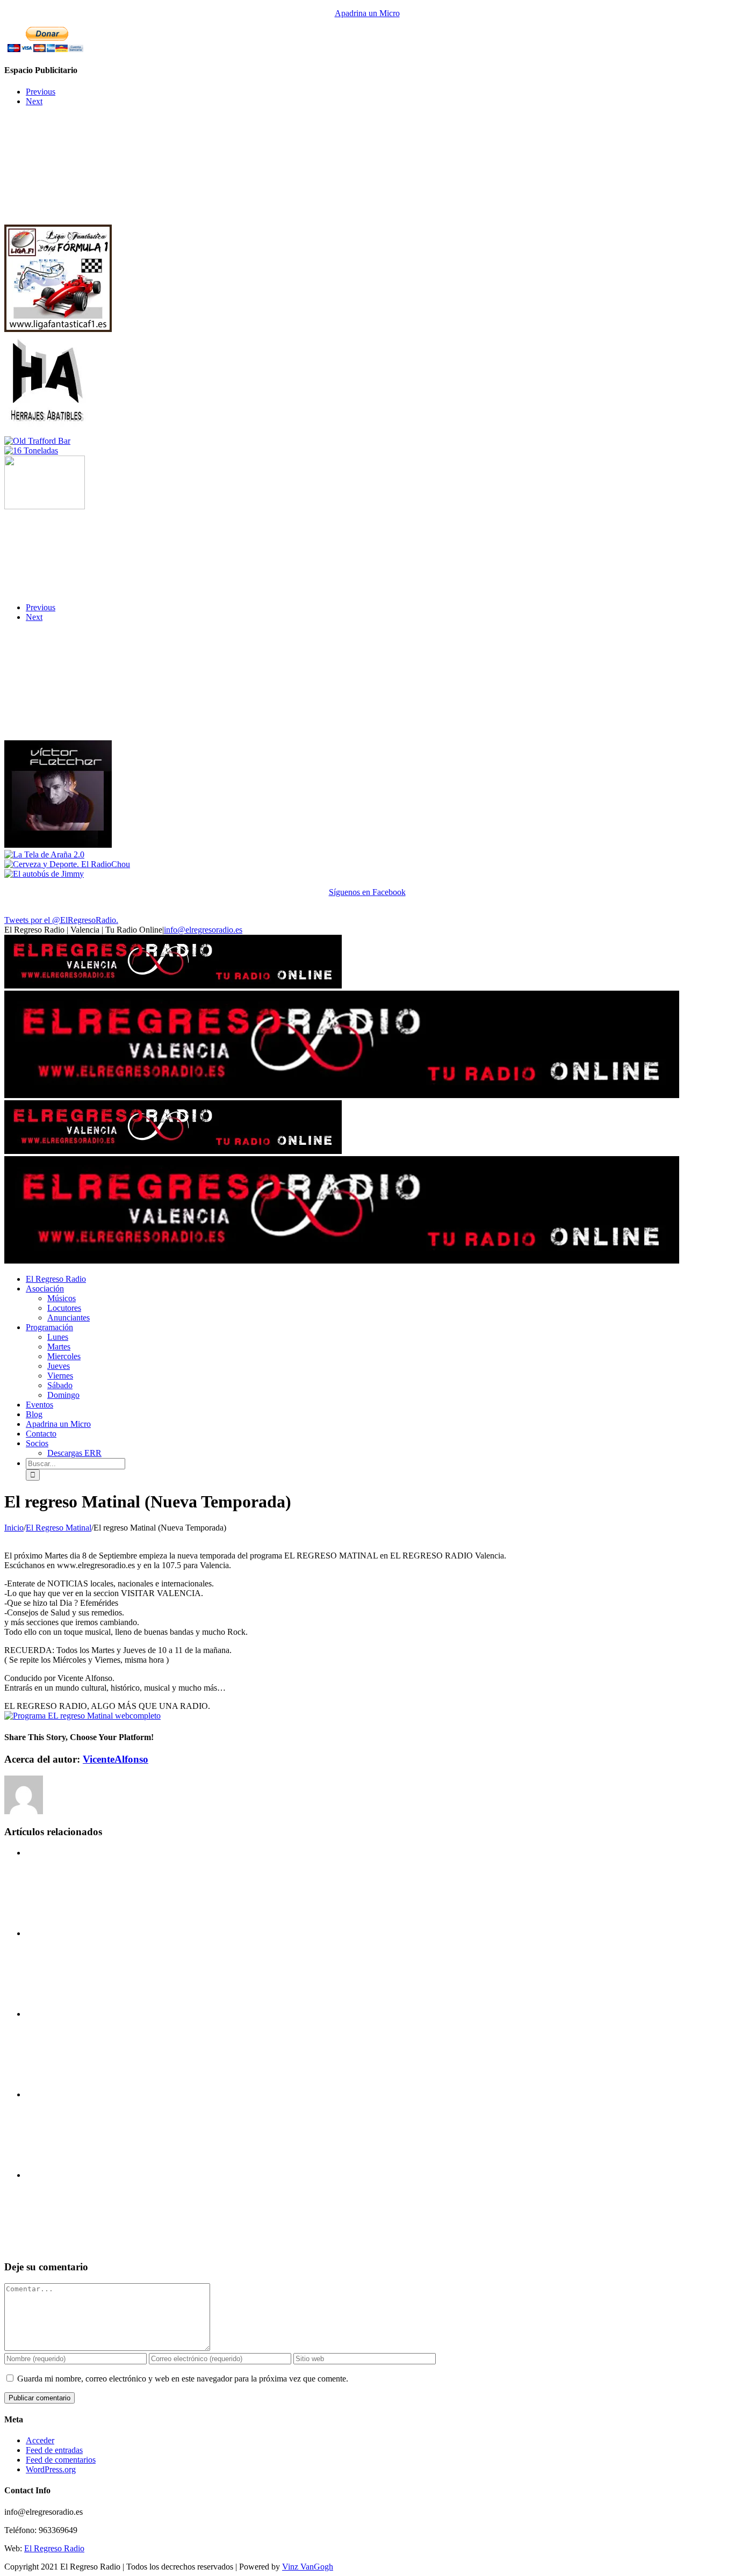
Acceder (40, 2440)
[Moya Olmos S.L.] (45, 506)
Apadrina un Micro (367, 13)
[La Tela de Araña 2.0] (44, 854)
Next (34, 101)
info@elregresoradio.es (203, 930)
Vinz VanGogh (308, 2567)
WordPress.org (51, 2469)
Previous (41, 92)
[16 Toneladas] (31, 450)
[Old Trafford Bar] (37, 441)
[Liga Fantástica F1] (58, 329)
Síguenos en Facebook (367, 892)
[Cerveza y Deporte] (67, 864)
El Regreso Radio (54, 2548)
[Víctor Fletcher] (58, 845)
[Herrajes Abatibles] (47, 431)
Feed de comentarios (61, 2460)
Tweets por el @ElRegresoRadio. (61, 920)
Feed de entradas (54, 2450)
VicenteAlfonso (116, 1759)
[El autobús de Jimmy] (44, 874)
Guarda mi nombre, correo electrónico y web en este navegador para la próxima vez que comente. (183, 2379)
